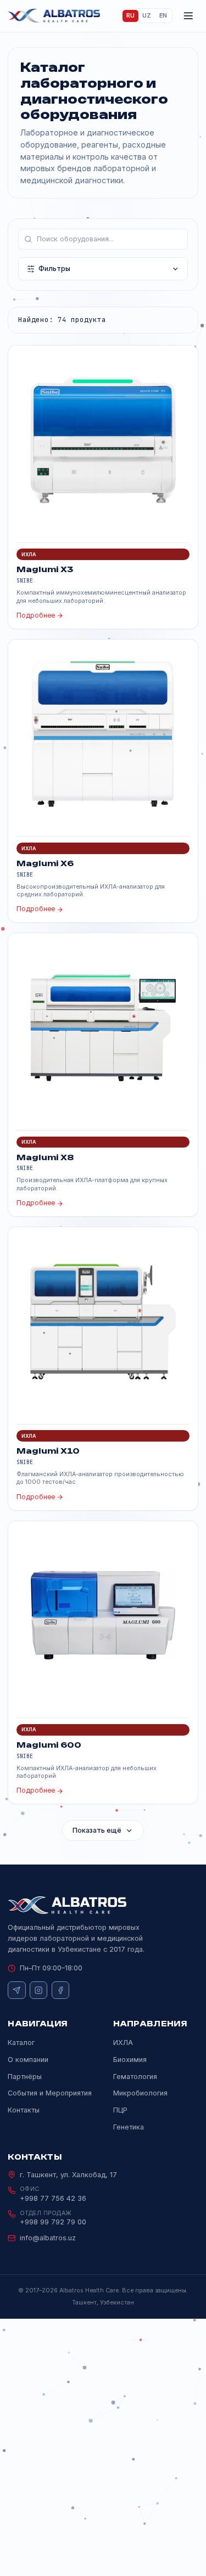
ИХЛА (123, 2043)
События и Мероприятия (50, 2093)
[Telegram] (16, 1990)
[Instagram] (38, 1990)
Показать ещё (97, 1830)
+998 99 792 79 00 (53, 2222)
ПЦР (120, 2110)
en (163, 16)
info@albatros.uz (48, 2238)
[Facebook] (60, 1990)
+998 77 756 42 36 (53, 2198)
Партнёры (25, 2077)
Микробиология (140, 2093)
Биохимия (130, 2060)
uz (147, 16)
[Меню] (188, 16)
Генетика (129, 2127)
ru (130, 16)
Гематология (135, 2077)
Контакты (24, 2110)
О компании (28, 2060)
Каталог (21, 2043)
